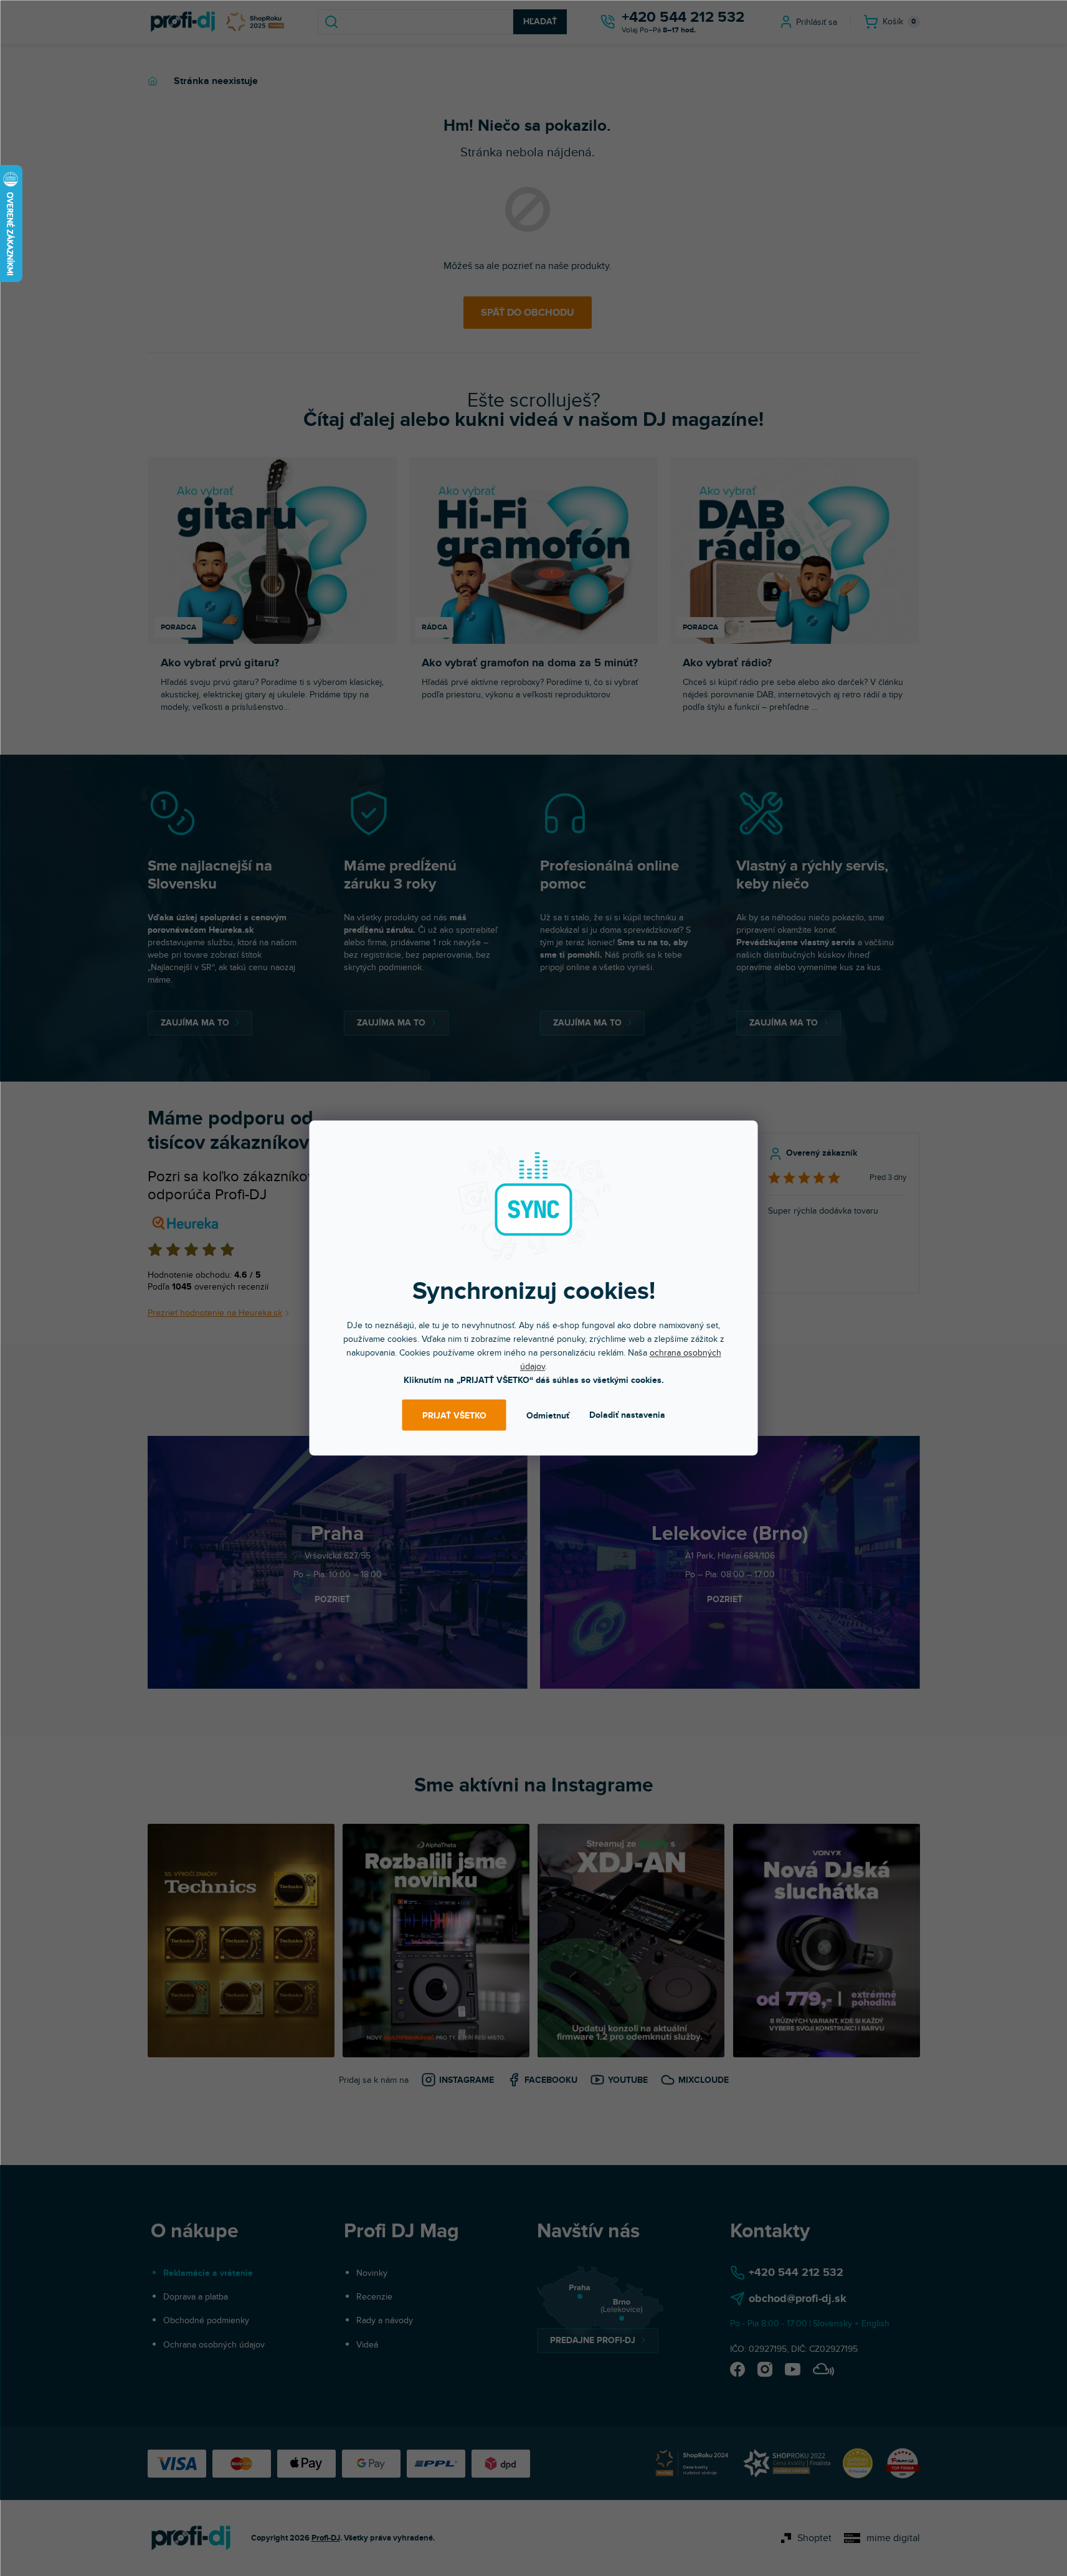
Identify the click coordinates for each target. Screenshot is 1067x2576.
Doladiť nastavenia (627, 1415)
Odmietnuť (548, 1415)
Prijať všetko (454, 1415)
